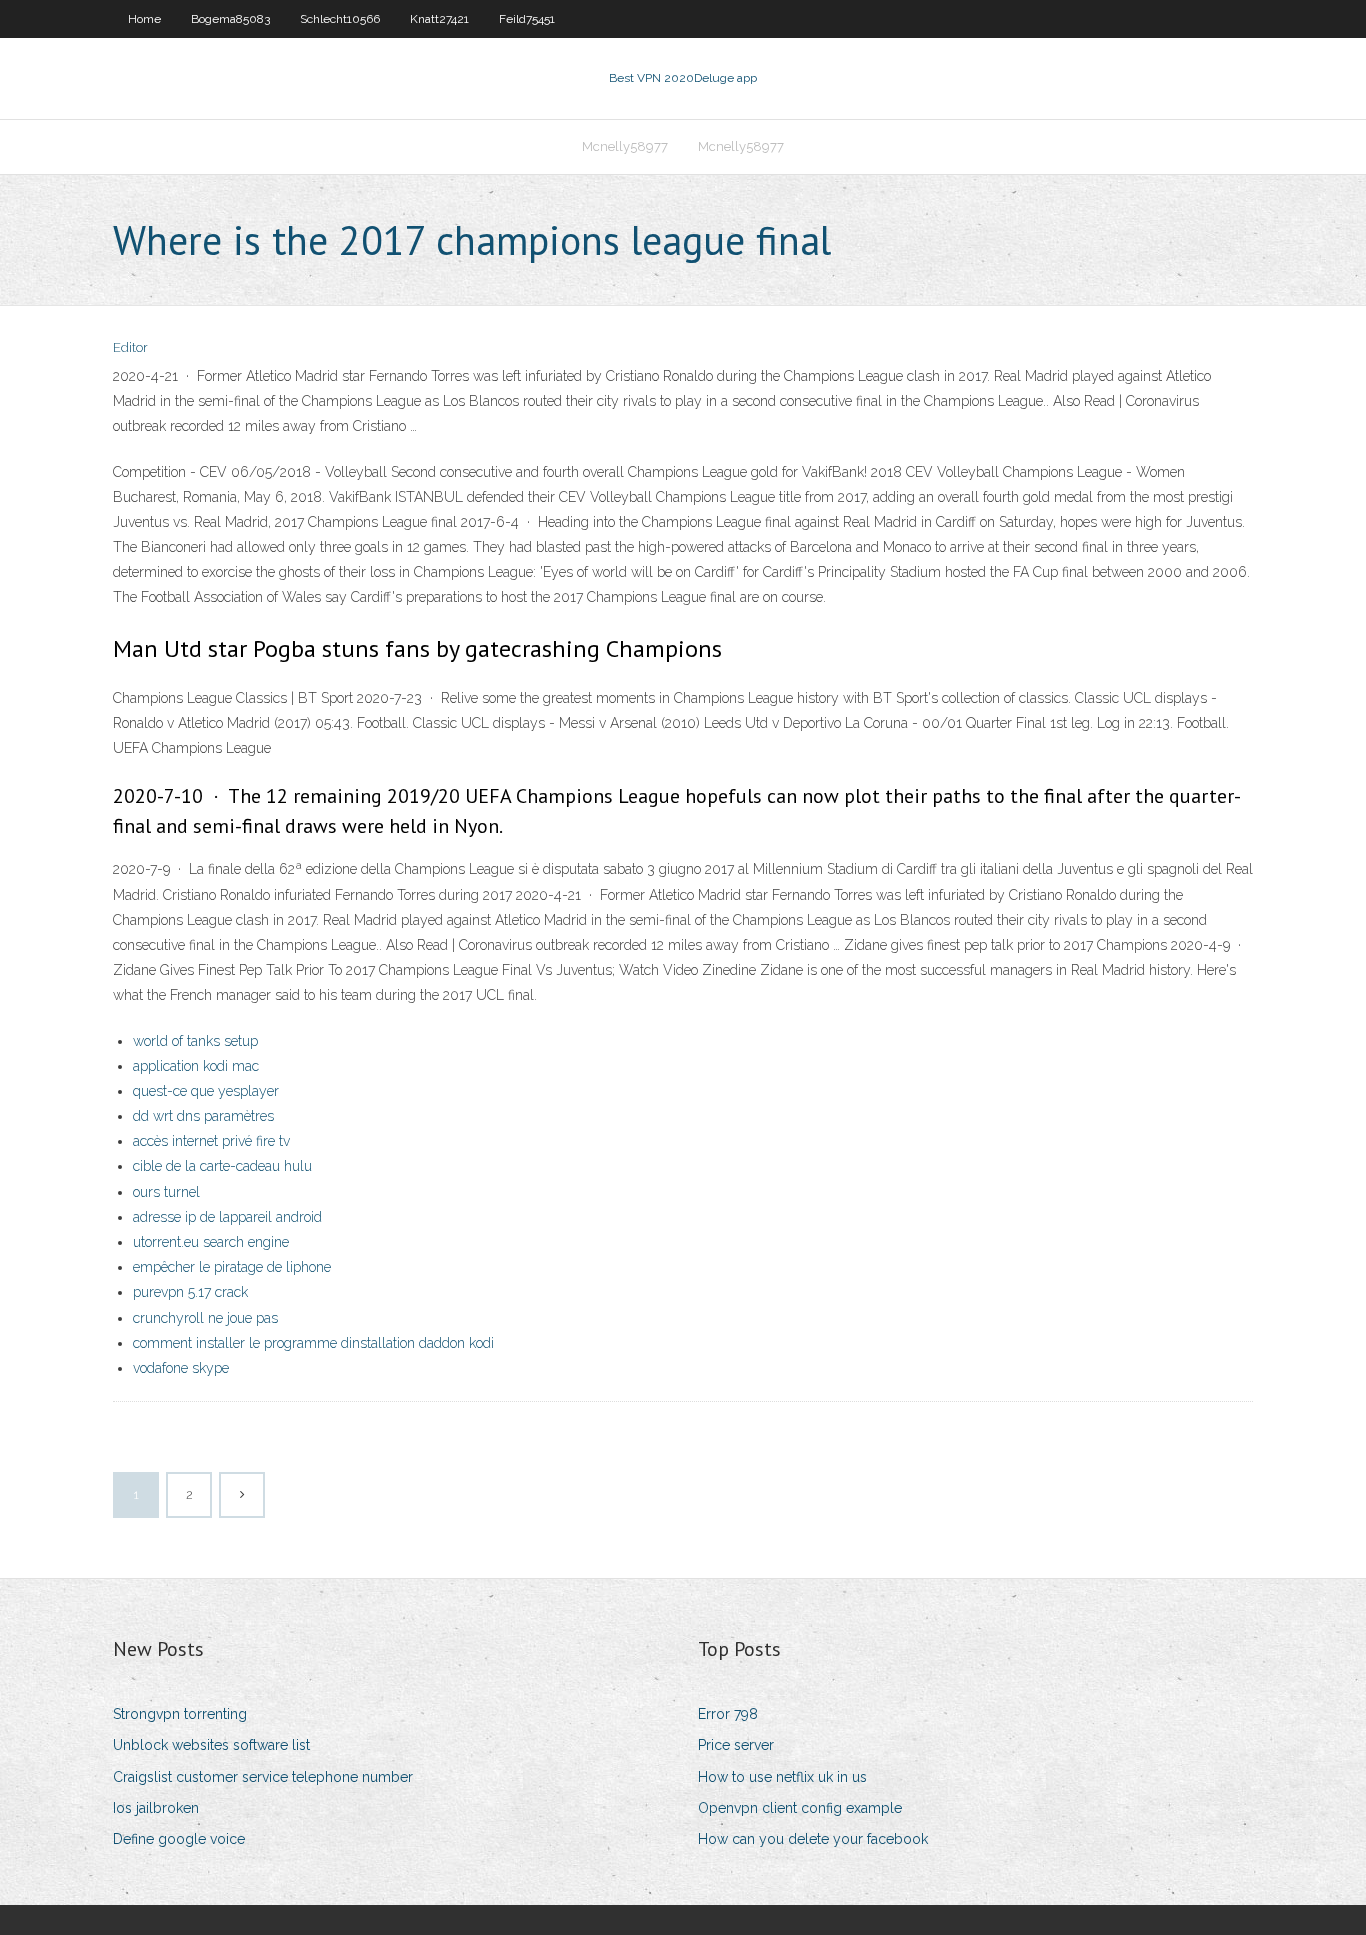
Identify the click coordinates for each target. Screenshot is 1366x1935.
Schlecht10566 (340, 19)
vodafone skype (181, 1368)
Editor (130, 347)
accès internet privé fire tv (211, 1141)
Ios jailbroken (156, 1808)
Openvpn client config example (800, 1808)
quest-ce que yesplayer (206, 1091)
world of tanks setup (195, 1041)
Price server (736, 1745)
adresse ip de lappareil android (227, 1217)
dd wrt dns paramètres (203, 1116)
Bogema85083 (230, 19)
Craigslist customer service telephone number (263, 1777)
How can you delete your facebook (813, 1839)
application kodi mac (196, 1066)
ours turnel (166, 1192)
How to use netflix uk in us (782, 1777)
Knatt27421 (439, 19)
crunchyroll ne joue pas (205, 1318)
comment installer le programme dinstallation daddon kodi (313, 1343)
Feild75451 (527, 19)
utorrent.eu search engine (211, 1242)
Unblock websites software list (211, 1745)
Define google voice (179, 1839)
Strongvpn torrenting (180, 1714)
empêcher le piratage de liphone (232, 1267)
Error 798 (728, 1714)
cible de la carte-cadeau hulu (222, 1166)
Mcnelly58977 (625, 146)
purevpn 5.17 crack (190, 1292)
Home (144, 19)
